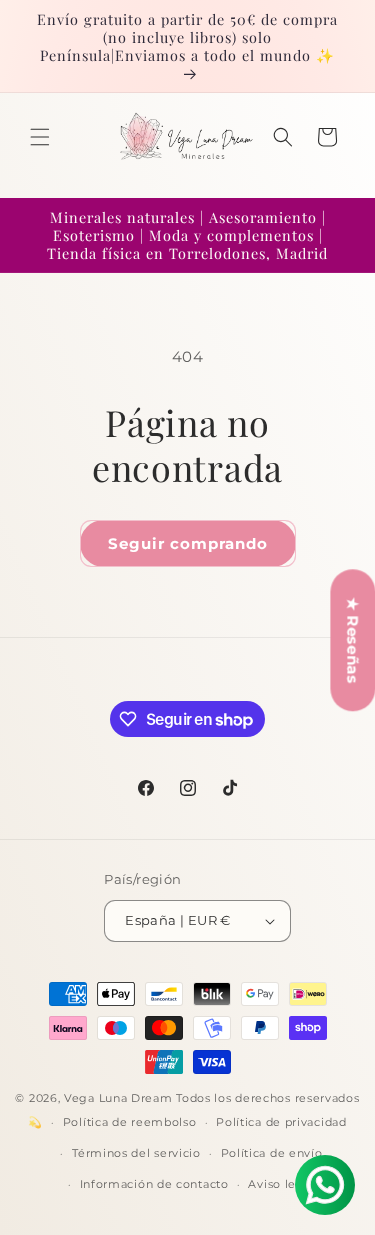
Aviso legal (281, 1184)
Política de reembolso (130, 1122)
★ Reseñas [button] (352, 640)
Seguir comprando (188, 543)
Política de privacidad (281, 1122)
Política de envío (272, 1153)
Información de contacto (154, 1184)
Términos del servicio (136, 1153)
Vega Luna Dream (118, 1098)
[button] (40, 137)
